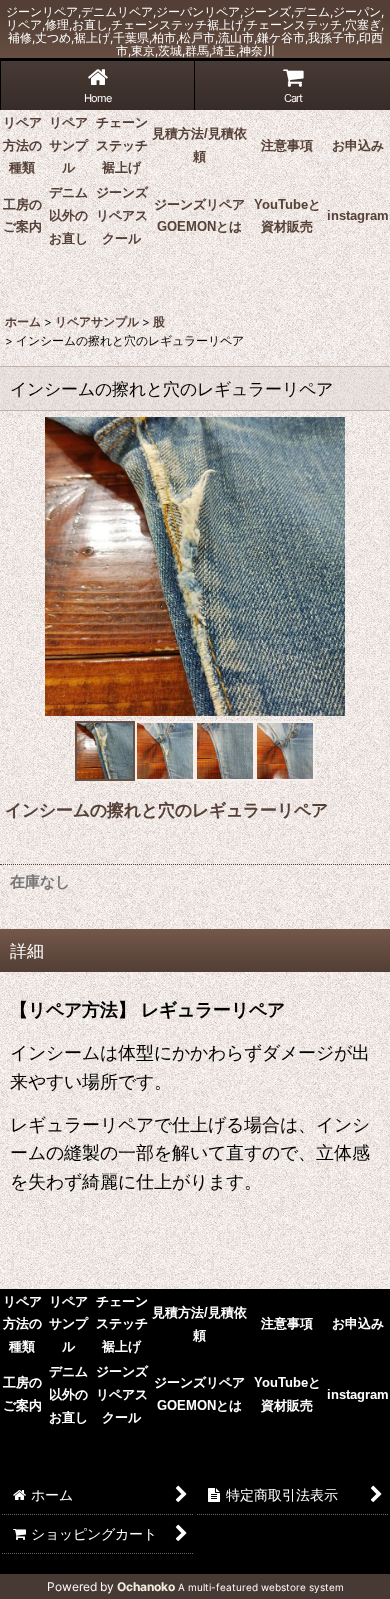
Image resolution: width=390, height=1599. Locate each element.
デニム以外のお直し (68, 215)
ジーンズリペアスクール (122, 215)
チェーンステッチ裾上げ (122, 145)
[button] (105, 751)
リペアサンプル (68, 145)
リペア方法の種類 (22, 145)
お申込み (358, 145)
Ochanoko (146, 1586)
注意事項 (287, 145)
